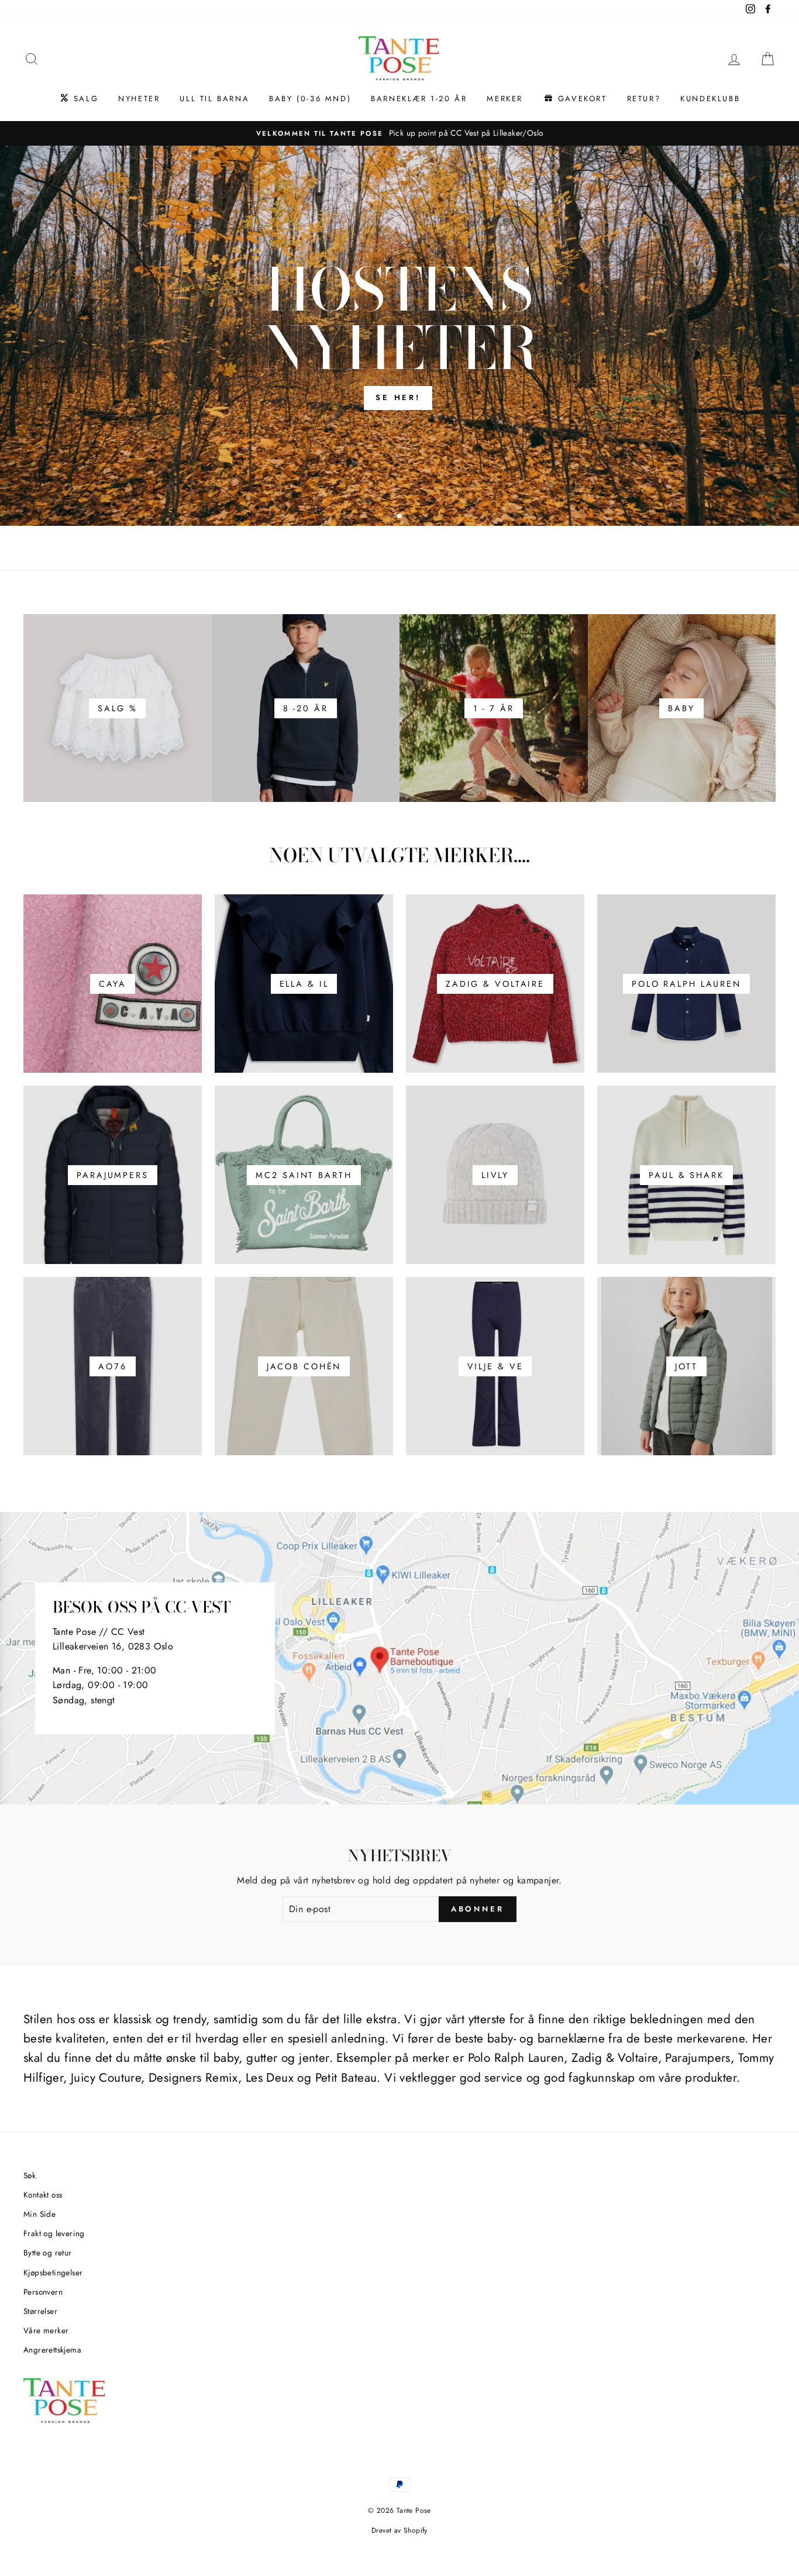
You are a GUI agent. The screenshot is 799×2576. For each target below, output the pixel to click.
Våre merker (46, 2330)
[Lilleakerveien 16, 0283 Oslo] (399, 1658)
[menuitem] (79, 99)
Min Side (39, 2214)
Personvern (43, 2292)
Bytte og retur (48, 2253)
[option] (399, 336)
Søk (30, 2175)
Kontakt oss (43, 2195)
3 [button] (411, 517)
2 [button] (400, 516)
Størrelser (40, 2311)
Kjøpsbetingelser (53, 2272)
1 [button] (391, 517)
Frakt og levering (54, 2233)
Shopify (416, 2530)
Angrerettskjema (52, 2350)
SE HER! (398, 397)
